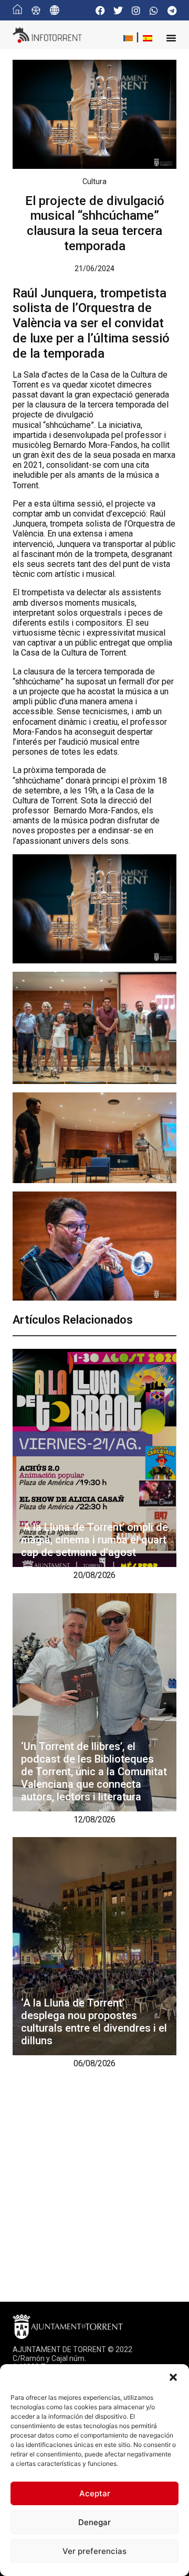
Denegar (94, 2522)
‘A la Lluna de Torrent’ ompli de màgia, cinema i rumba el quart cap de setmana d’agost (94, 1540)
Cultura (94, 181)
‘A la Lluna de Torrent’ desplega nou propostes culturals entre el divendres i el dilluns (94, 2022)
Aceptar (95, 2493)
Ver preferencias (94, 2551)
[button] (173, 2377)
